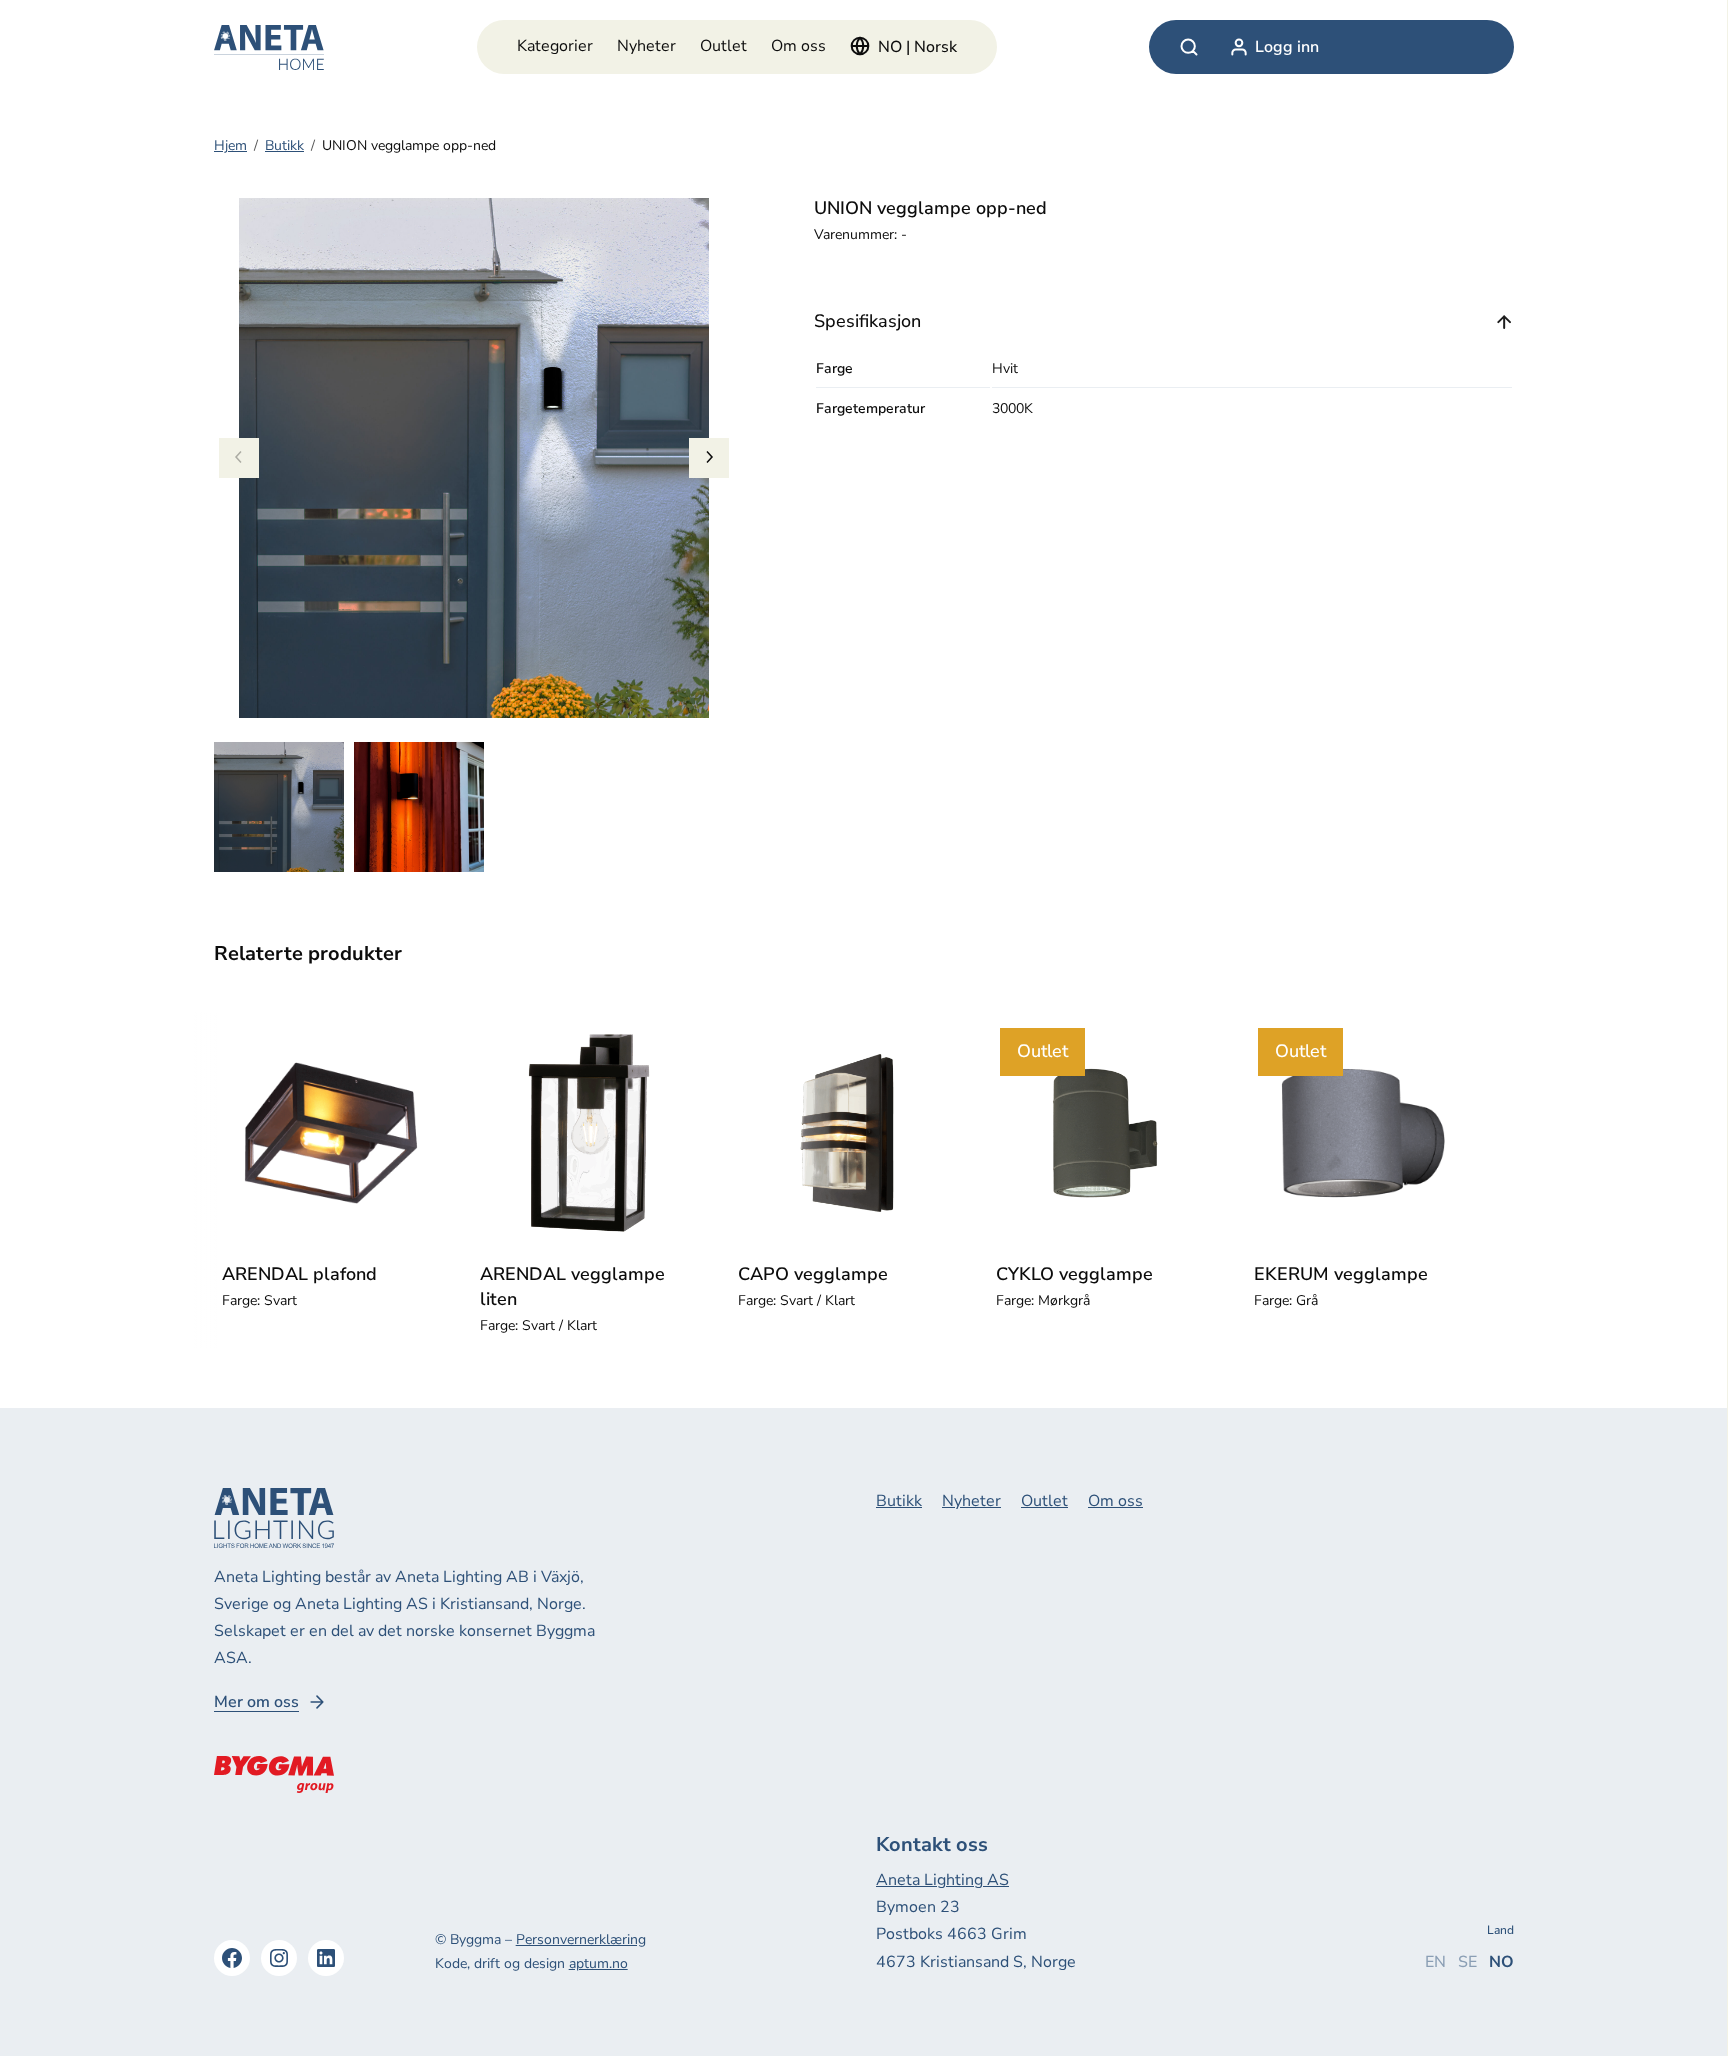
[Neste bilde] (709, 458)
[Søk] (1189, 47)
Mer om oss (256, 1702)
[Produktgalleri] (474, 458)
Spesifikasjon (867, 321)
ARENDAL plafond (299, 1274)
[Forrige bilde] (239, 458)
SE (1467, 1962)
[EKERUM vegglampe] (1363, 1133)
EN (1435, 1962)
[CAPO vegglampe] (847, 1133)
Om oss (798, 46)
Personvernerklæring (581, 1939)
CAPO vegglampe (813, 1274)
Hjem (230, 145)
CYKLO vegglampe (1074, 1274)
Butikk (284, 145)
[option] (419, 807)
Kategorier (555, 46)
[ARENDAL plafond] (331, 1133)
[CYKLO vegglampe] (1105, 1133)
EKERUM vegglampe (1341, 1274)
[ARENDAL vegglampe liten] (589, 1133)
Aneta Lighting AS (942, 1880)
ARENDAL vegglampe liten (572, 1286)
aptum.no (598, 1963)
